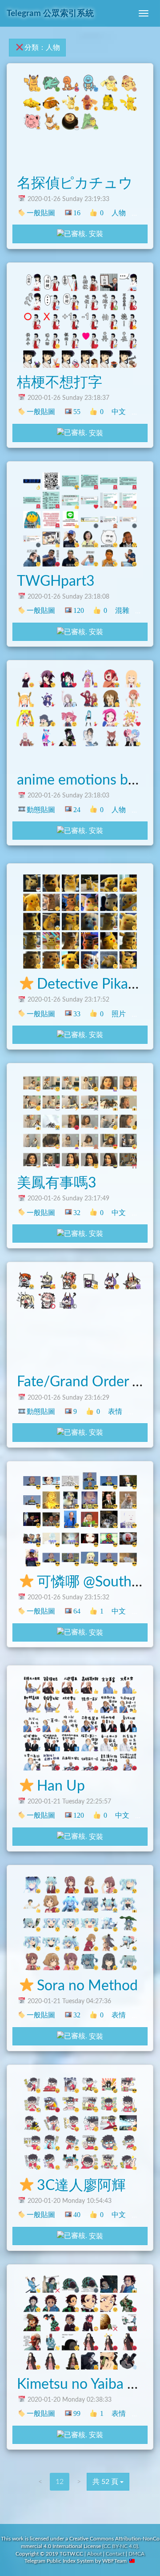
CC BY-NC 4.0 (120, 2546)
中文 (119, 412)
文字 (144, 1815)
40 (77, 2215)
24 (77, 810)
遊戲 (141, 213)
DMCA (136, 2554)
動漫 (141, 810)
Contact (115, 2554)
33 (77, 1014)
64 (77, 1611)
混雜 (122, 610)
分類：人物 (42, 48)
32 (77, 1213)
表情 (141, 412)
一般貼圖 (41, 213)
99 (77, 2413)
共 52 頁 (106, 2482)
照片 (119, 1014)
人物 (119, 213)
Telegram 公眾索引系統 (50, 14)
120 (78, 610)
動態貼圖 (41, 810)
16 (77, 213)
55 (77, 412)
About (94, 2554)
